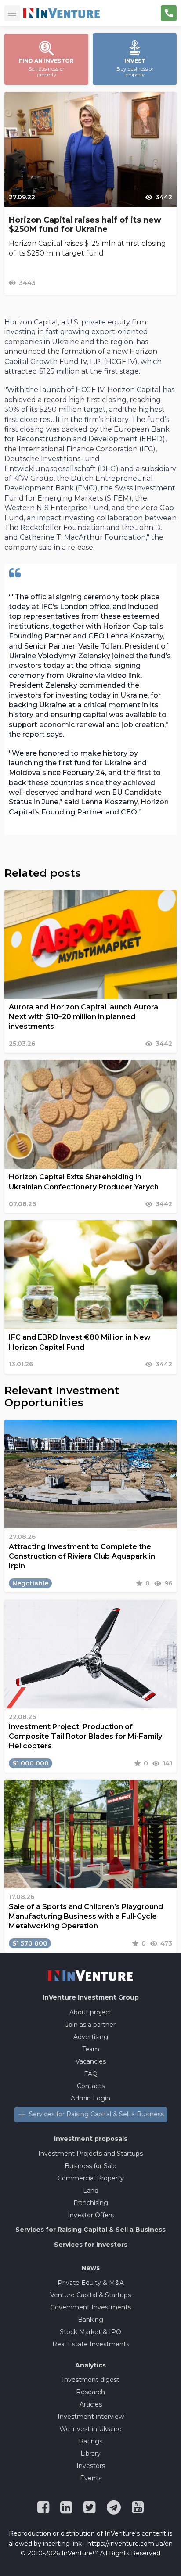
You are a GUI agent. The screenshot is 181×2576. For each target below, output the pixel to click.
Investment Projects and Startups (90, 2154)
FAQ (91, 2074)
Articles (91, 2404)
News (90, 2268)
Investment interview (91, 2417)
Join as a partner (90, 2025)
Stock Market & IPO (90, 2332)
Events (91, 2478)
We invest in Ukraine (90, 2429)
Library (90, 2454)
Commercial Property (91, 2178)
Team (91, 2049)
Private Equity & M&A (91, 2283)
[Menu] (12, 13)
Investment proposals (91, 2139)
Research (90, 2392)
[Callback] (169, 13)
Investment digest (91, 2380)
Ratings (90, 2441)
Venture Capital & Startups (90, 2295)
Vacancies (91, 2061)
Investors (91, 2466)
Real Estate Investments (91, 2344)
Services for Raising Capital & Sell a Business (96, 2114)
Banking (90, 2320)
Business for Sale (90, 2166)
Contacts (91, 2086)
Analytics (90, 2365)
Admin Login (90, 2098)
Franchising (91, 2203)
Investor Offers (91, 2215)
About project (90, 2012)
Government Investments (90, 2307)
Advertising (91, 2037)
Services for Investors (91, 2245)
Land (91, 2191)
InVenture (91, 1997)
